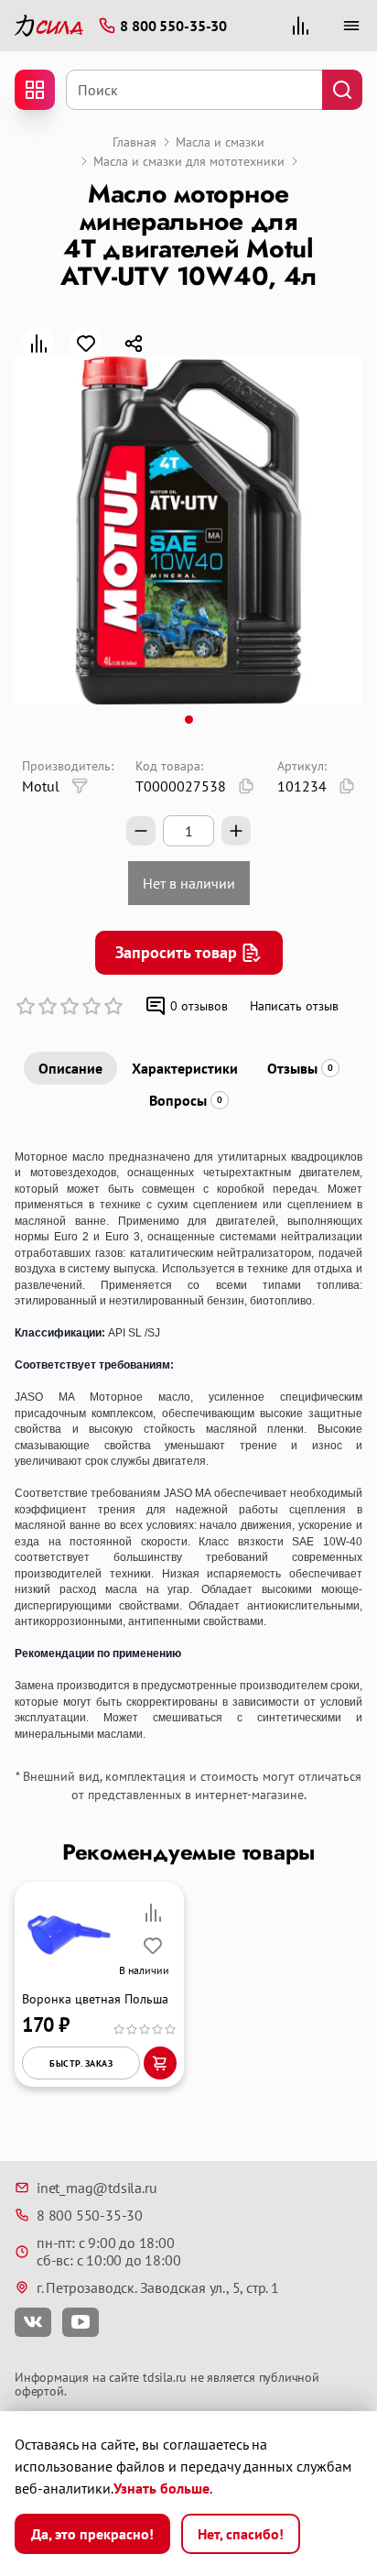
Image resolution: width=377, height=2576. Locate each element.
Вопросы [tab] (186, 1100)
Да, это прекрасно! (92, 2534)
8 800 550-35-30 (90, 2215)
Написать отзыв (294, 1006)
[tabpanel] (188, 1446)
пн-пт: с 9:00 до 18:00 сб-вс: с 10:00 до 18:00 (108, 2251)
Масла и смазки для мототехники (189, 161)
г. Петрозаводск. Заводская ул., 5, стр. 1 (158, 2287)
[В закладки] (86, 344)
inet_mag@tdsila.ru (97, 2188)
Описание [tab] (70, 1068)
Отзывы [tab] (300, 1068)
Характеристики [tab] (185, 1068)
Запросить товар (176, 952)
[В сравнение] (38, 344)
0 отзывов (199, 1006)
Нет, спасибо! (241, 2534)
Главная (135, 142)
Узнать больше (162, 2488)
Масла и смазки (220, 142)
